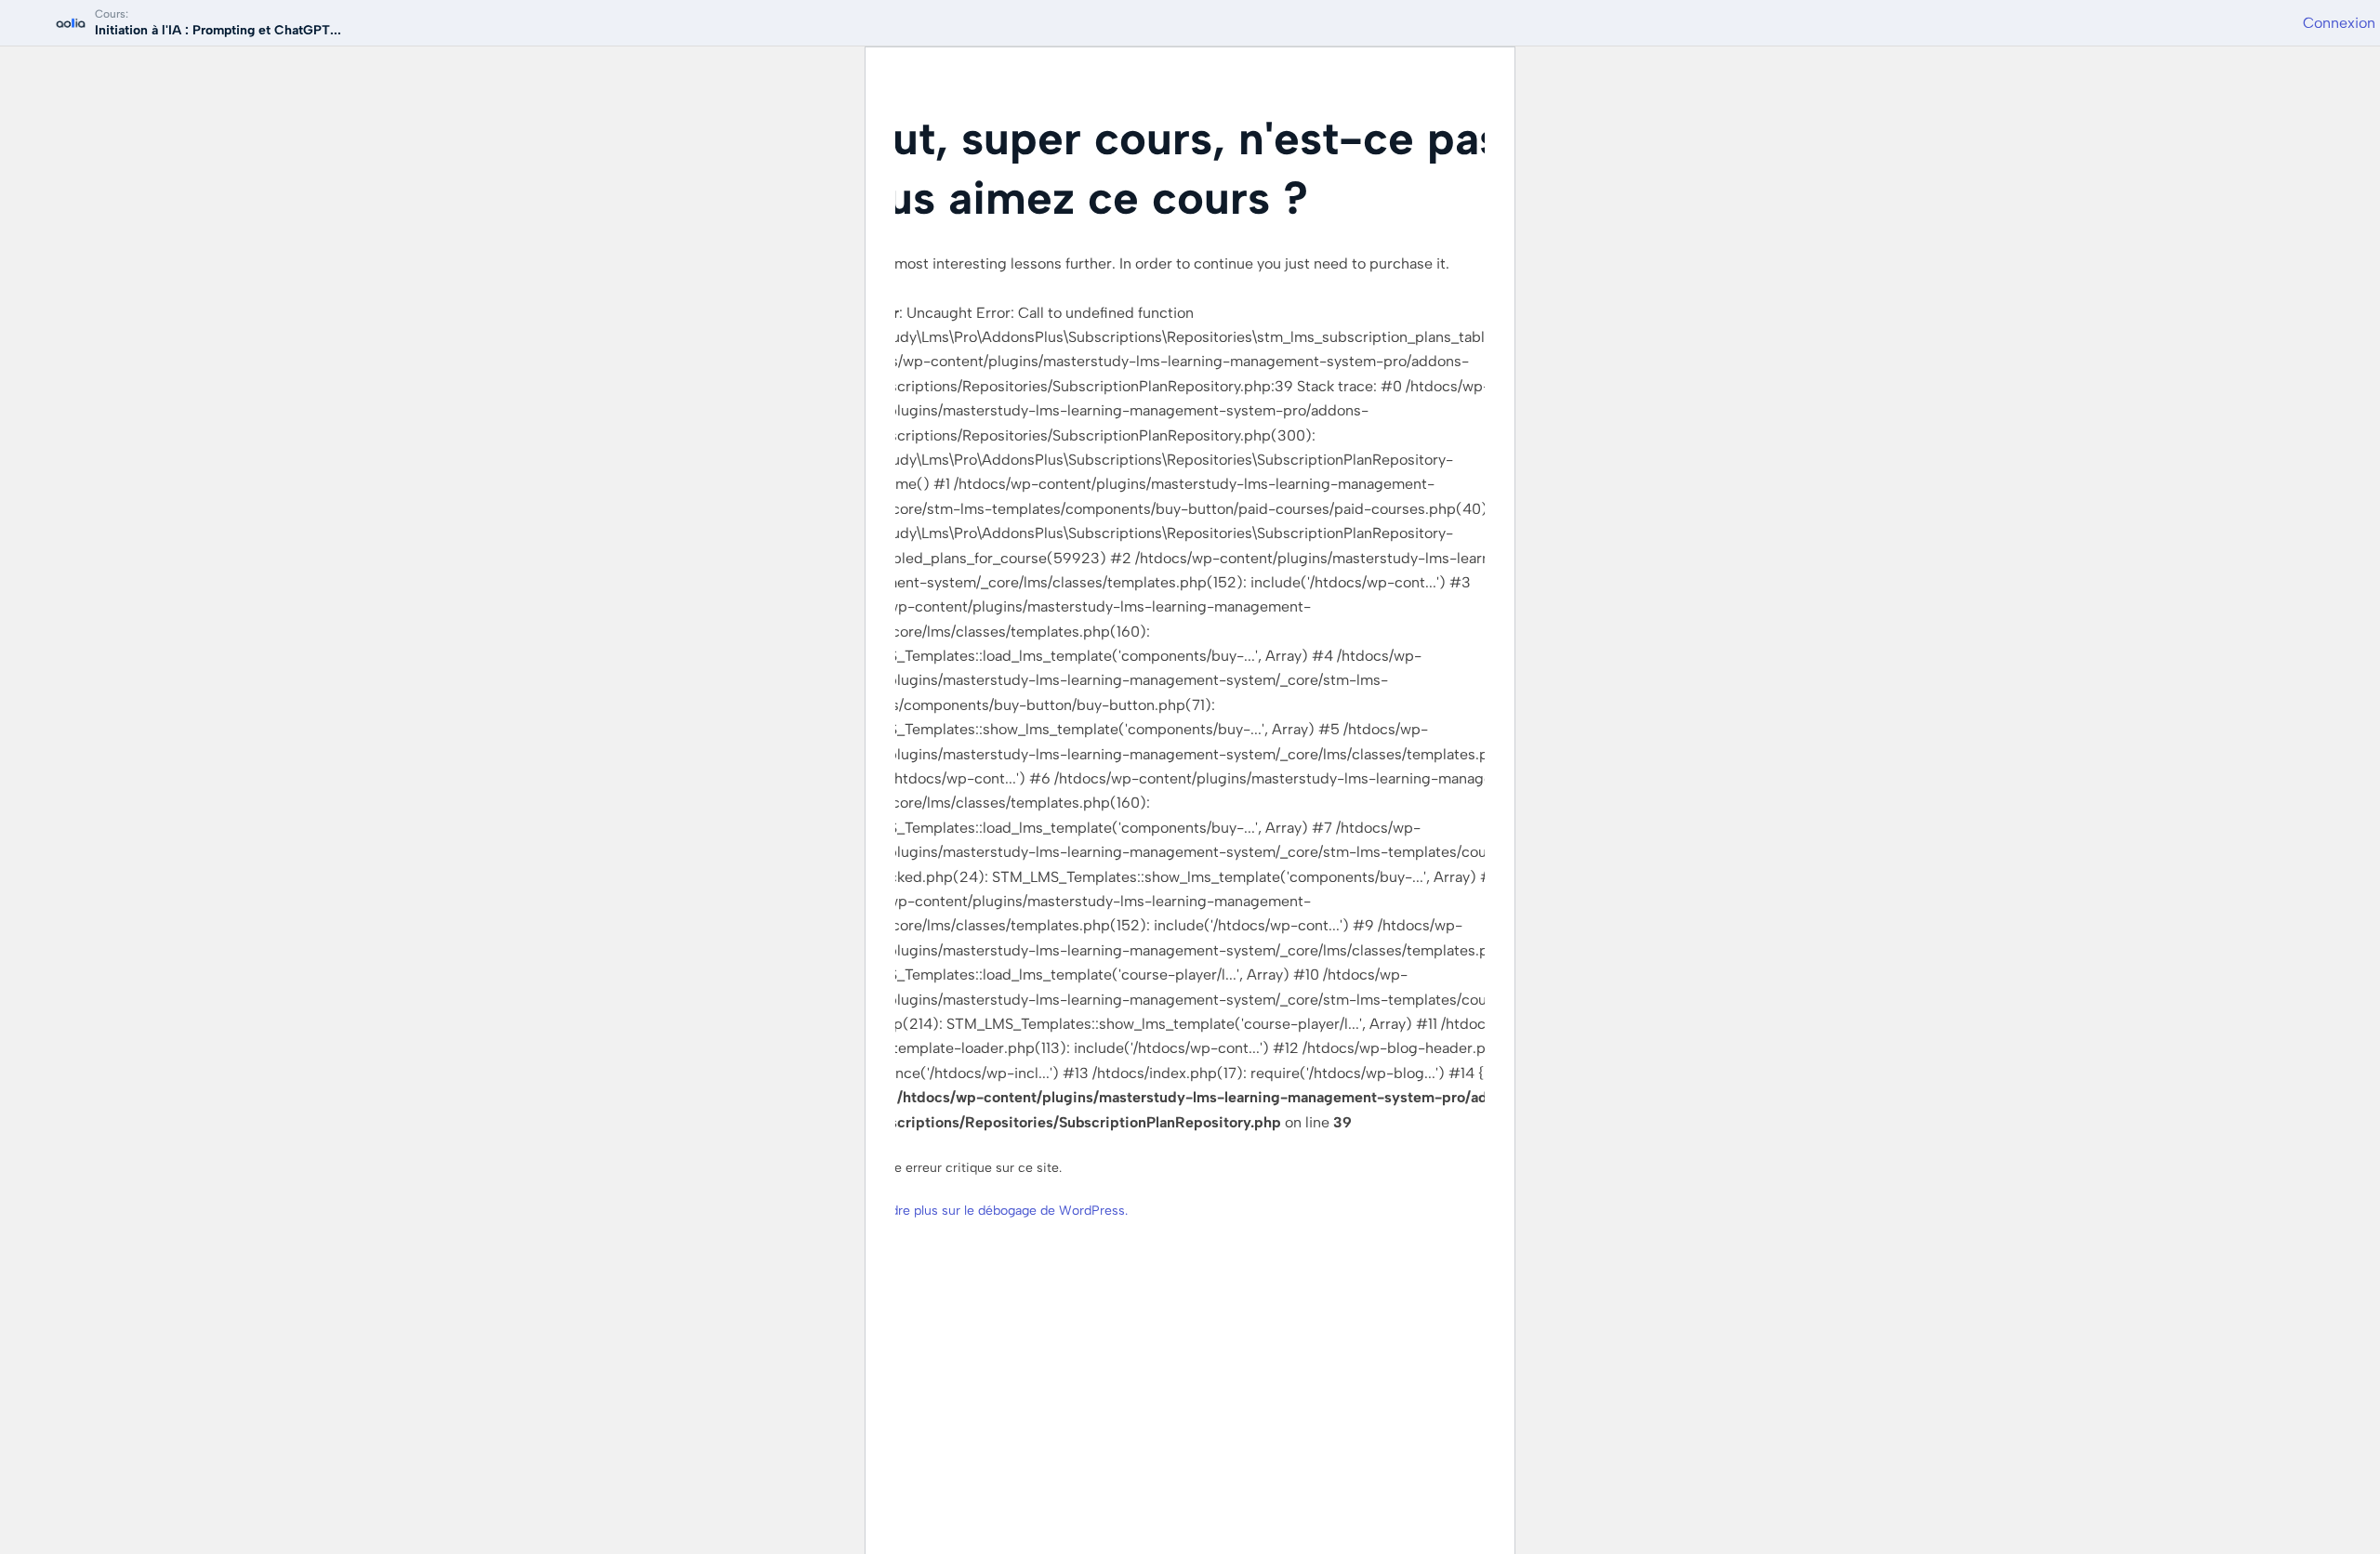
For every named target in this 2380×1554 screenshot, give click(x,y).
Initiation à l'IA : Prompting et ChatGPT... (218, 30)
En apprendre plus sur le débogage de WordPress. (979, 1211)
